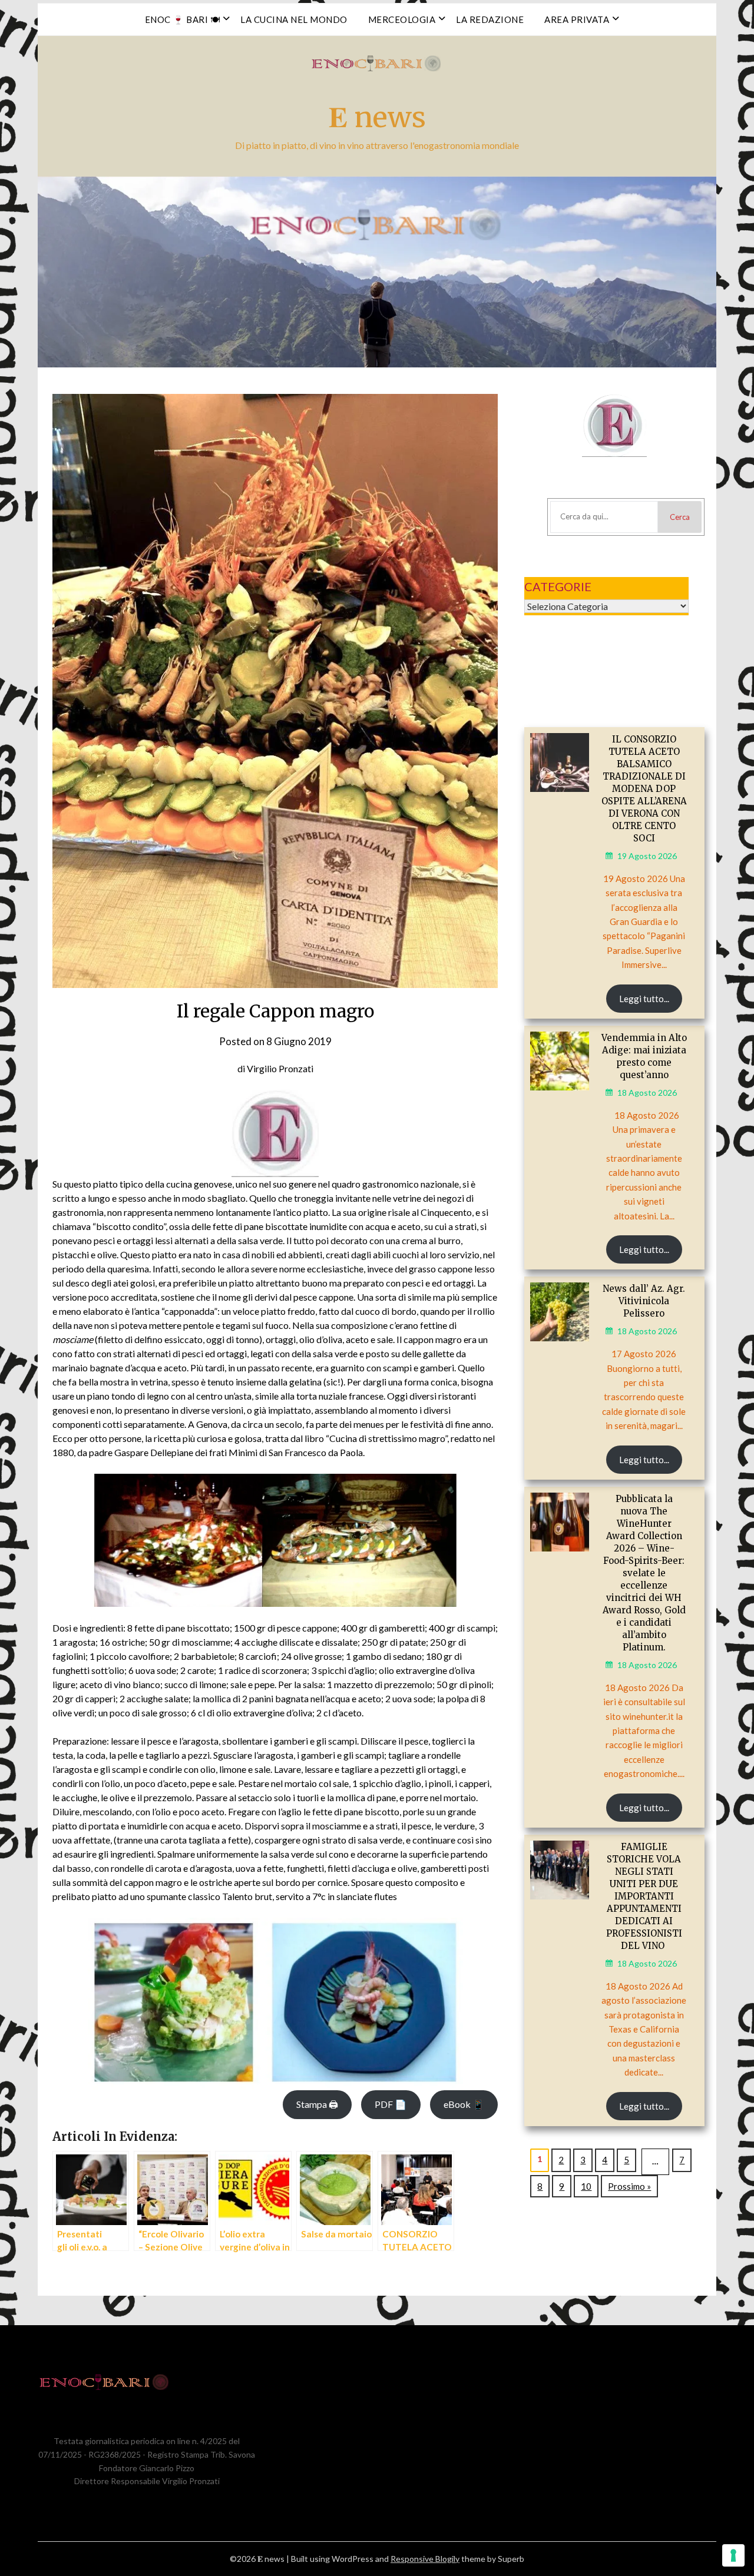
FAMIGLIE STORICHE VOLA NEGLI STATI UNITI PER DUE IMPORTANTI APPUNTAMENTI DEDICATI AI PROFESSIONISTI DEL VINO (644, 1896)
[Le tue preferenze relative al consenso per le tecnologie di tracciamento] (733, 2555)
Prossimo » (629, 2186)
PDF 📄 (391, 2104)
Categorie (558, 586)
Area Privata (577, 19)
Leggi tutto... (644, 999)
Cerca (680, 517)
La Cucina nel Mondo (294, 19)
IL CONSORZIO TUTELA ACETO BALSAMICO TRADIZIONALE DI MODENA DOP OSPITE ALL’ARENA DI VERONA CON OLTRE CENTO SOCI (644, 789)
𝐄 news (377, 117)
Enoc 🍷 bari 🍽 (183, 19)
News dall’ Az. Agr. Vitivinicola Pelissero (644, 1301)
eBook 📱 (464, 2104)
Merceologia (402, 19)
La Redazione (490, 19)
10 (586, 2186)
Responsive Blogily (425, 2559)
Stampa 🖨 (317, 2104)
